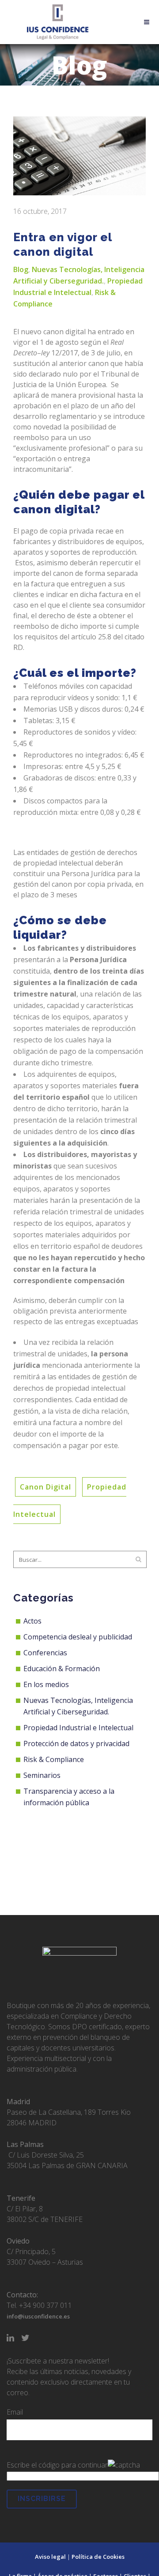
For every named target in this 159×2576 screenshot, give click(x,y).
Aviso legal (50, 2557)
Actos (32, 1621)
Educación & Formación (62, 1669)
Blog (21, 269)
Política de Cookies (98, 2557)
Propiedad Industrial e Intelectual (78, 1728)
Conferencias (45, 1653)
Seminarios (42, 1775)
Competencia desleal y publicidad (78, 1637)
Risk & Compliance (54, 1759)
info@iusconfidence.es (38, 2316)
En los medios (46, 1684)
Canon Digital (45, 1487)
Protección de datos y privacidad (76, 1743)
